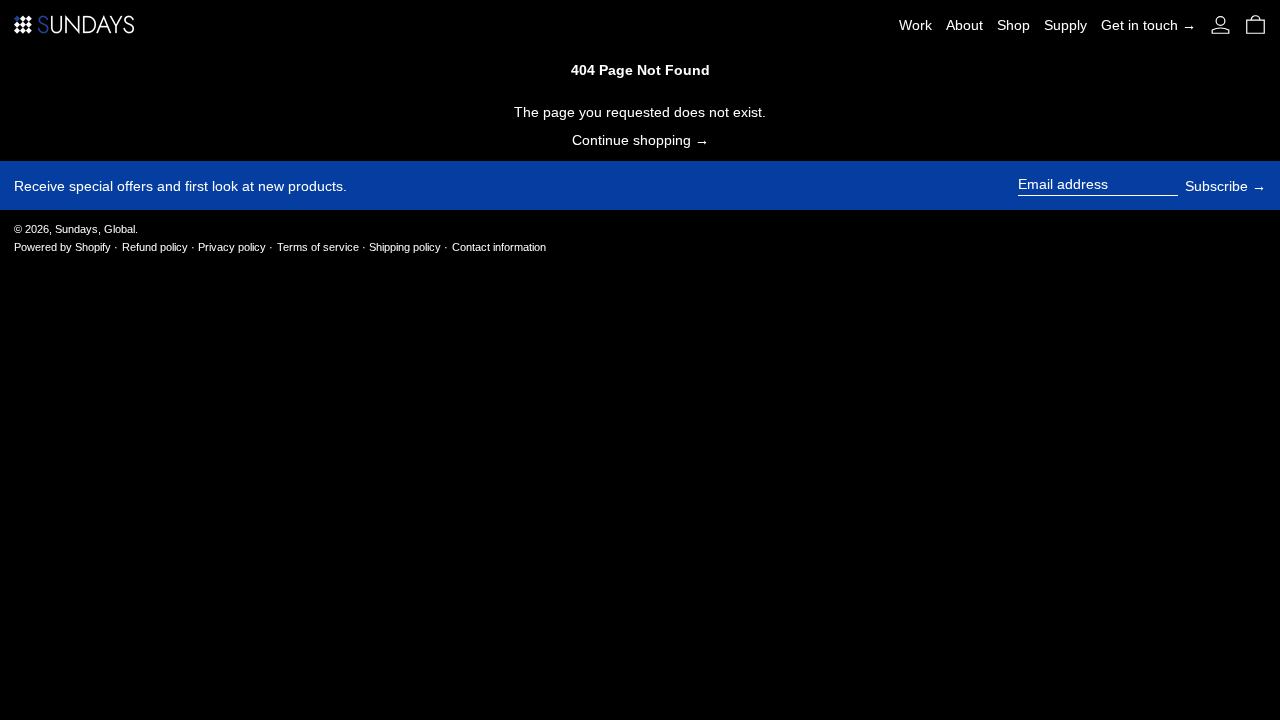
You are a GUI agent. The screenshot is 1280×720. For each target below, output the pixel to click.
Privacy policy (232, 247)
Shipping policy (405, 247)
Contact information (499, 247)
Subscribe (1216, 186)
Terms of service (318, 247)
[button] (1255, 24)
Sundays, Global (95, 229)
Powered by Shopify (62, 247)
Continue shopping (631, 140)
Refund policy (155, 247)
